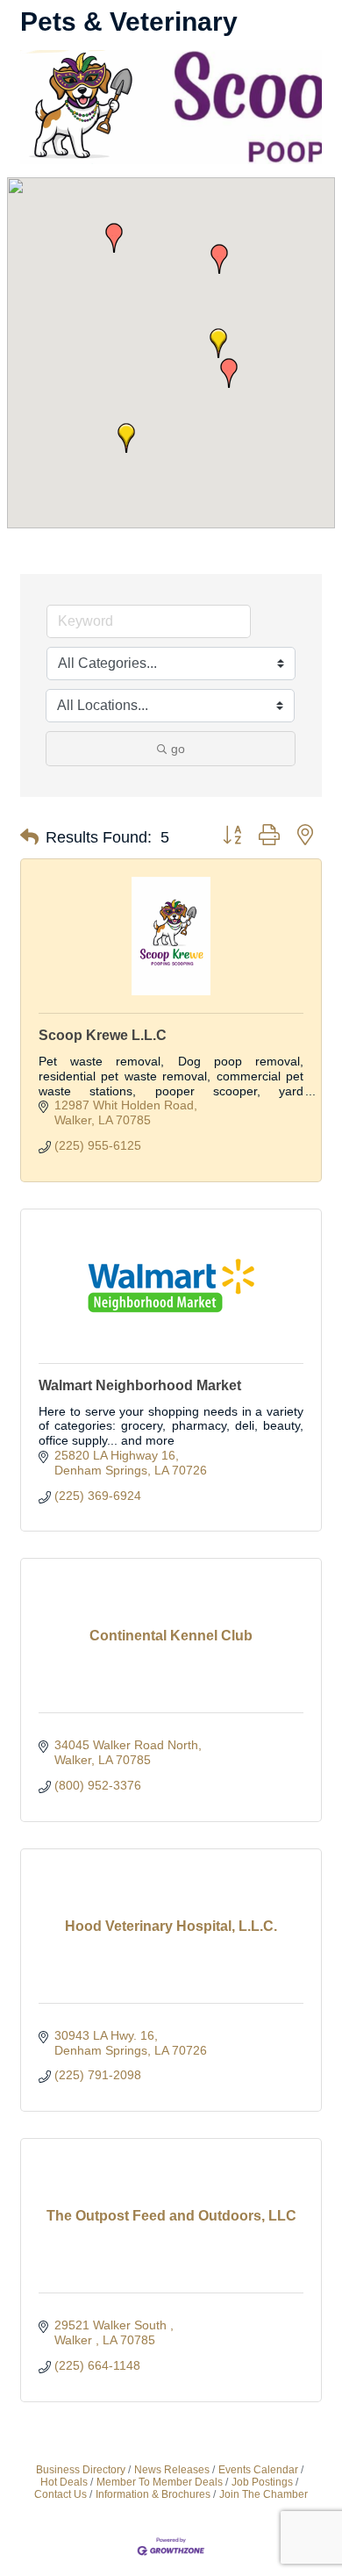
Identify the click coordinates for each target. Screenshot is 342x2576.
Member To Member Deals (160, 2482)
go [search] (178, 749)
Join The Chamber (264, 2494)
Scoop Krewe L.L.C (103, 1035)
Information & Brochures (153, 2494)
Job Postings (262, 2482)
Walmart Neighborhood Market (140, 1385)
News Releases (172, 2470)
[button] (219, 259)
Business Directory (81, 2470)
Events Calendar (258, 2470)
